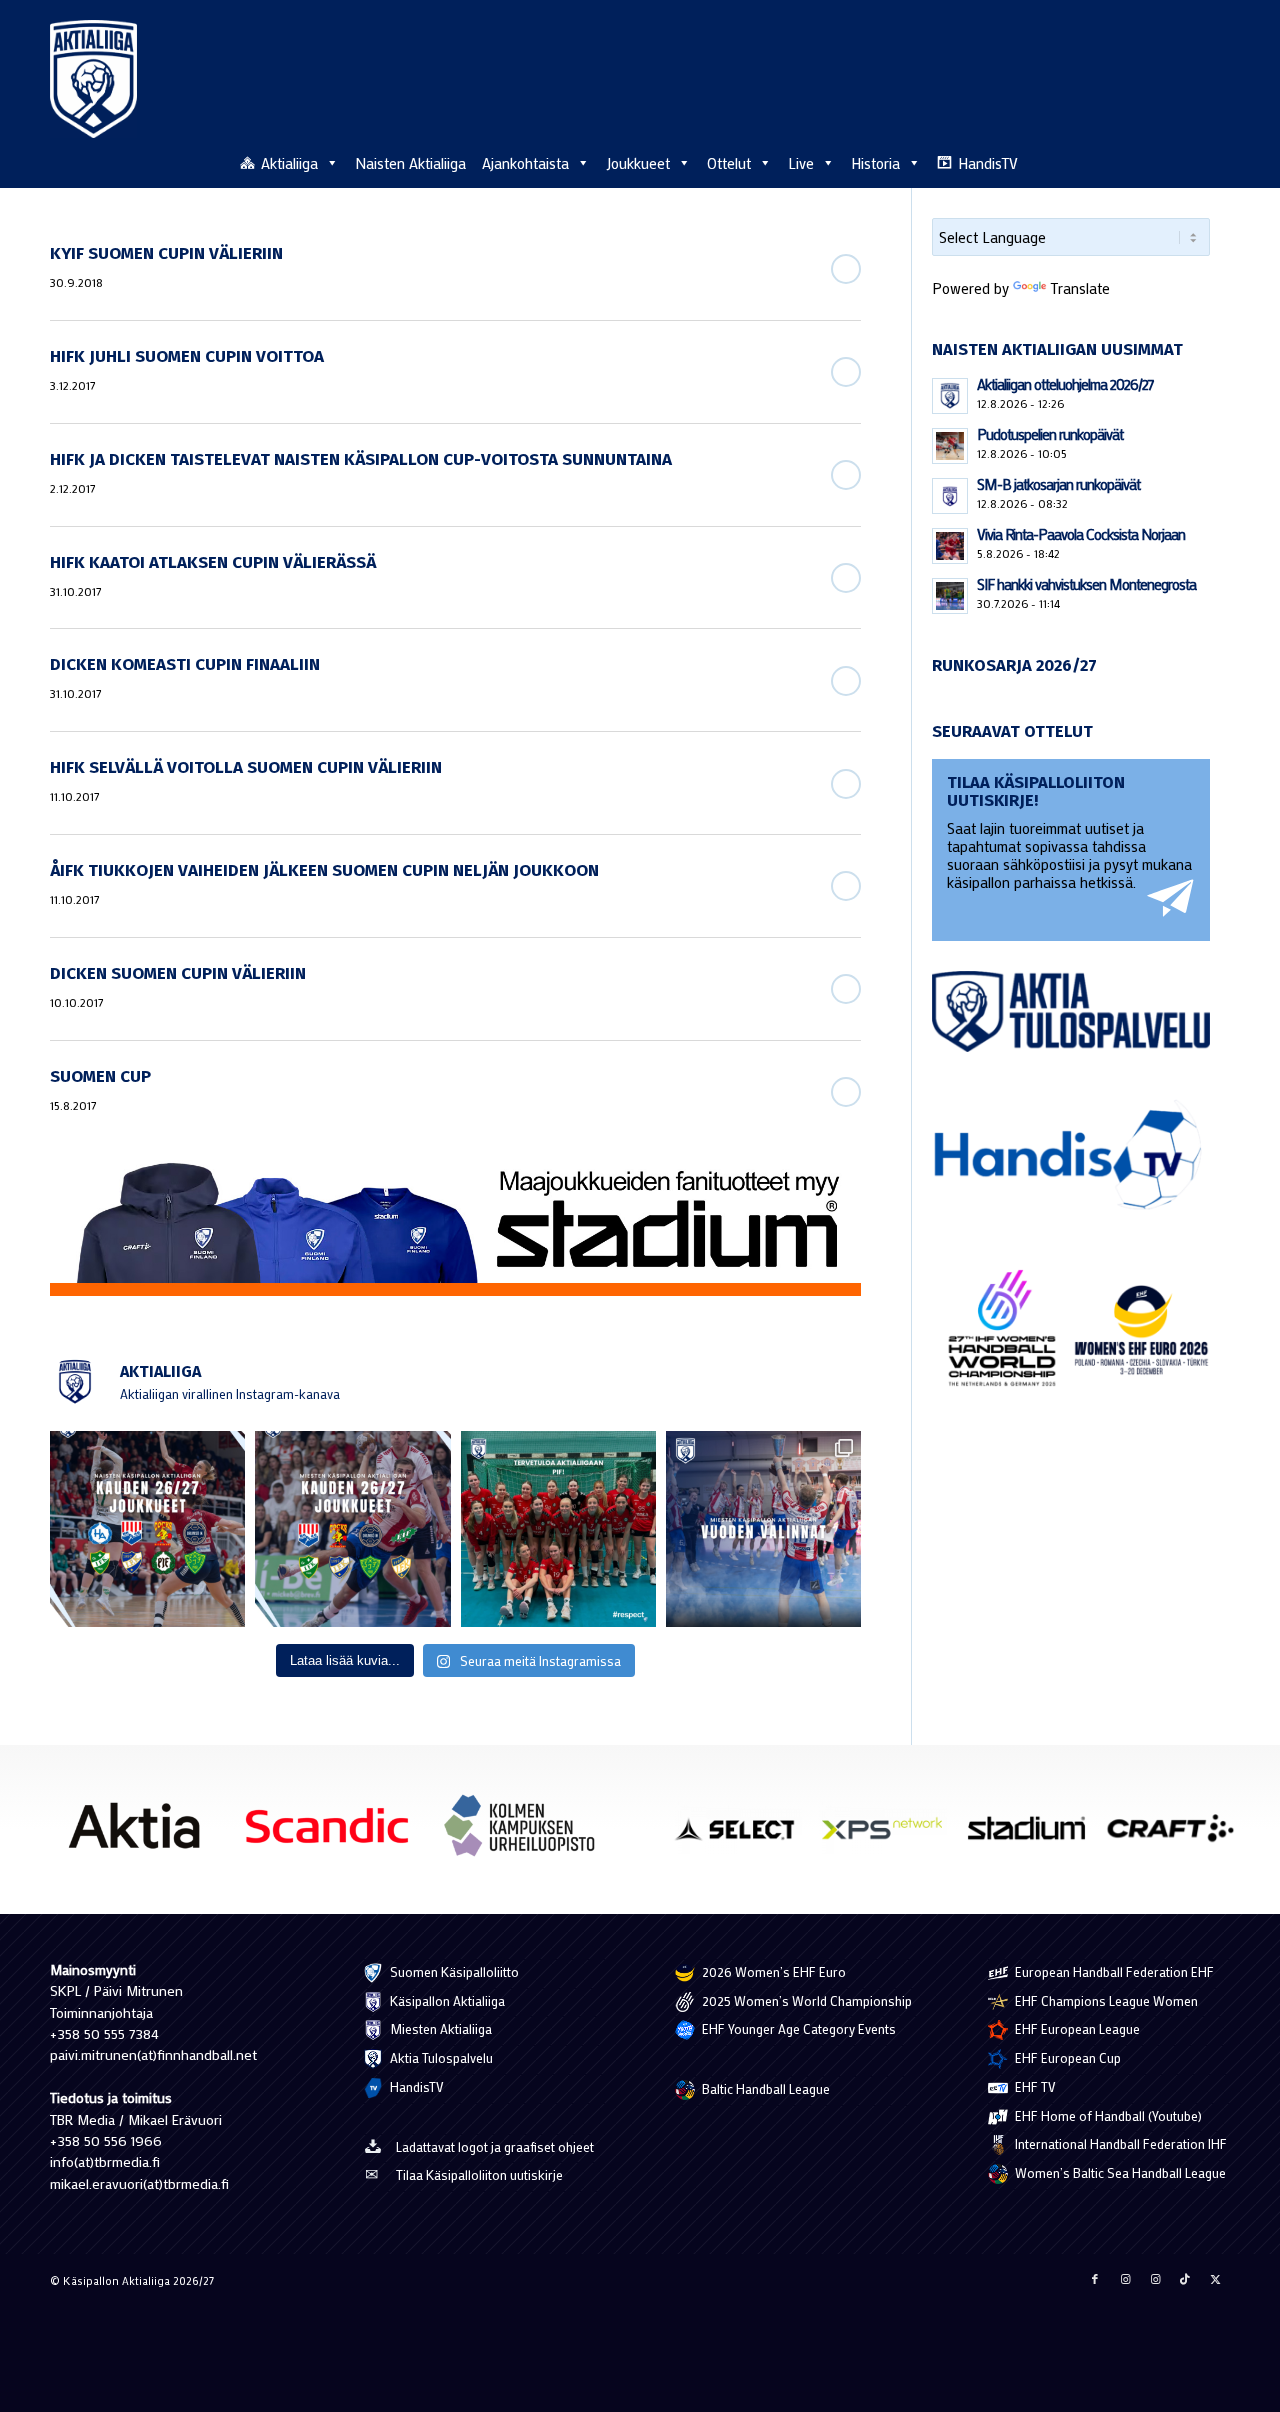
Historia (875, 163)
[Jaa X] (1215, 2279)
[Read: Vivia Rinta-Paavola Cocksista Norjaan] (950, 546)
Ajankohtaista (525, 163)
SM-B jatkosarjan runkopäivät (1058, 484)
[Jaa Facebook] (1095, 2279)
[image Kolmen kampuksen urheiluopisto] (527, 1833)
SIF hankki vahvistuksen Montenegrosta (1086, 584)
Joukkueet (638, 163)
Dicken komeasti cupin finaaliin (185, 664)
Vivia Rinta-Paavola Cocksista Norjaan (1081, 534)
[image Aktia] (141, 1833)
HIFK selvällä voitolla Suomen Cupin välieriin (246, 767)
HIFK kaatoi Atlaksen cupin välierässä (213, 562)
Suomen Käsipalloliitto (453, 1971)
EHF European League (1076, 2028)
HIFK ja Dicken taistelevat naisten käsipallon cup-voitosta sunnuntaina (361, 459)
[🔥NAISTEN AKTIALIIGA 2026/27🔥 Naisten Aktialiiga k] (147, 1528)
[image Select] (745, 1835)
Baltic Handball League (764, 2088)
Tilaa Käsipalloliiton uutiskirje (479, 2174)
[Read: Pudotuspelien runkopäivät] (950, 446)
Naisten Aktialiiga (410, 163)
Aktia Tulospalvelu (440, 2057)
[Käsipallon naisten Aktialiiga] (93, 79)
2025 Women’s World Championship (805, 2000)
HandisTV (988, 163)
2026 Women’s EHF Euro (772, 1971)
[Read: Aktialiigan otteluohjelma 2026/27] (950, 396)
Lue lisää (846, 269)
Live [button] (801, 163)
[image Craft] (1178, 1835)
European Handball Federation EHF (1113, 1971)
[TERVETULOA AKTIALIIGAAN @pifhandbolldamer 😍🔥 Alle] (558, 1528)
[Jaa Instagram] (1125, 2279)
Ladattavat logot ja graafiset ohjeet (495, 2146)
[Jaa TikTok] (1185, 2279)
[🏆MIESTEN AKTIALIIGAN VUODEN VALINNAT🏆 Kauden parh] (763, 1528)
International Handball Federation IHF (1119, 2143)
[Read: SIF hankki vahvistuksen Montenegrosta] (950, 596)
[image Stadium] (1034, 1835)
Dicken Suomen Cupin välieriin (178, 973)
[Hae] (1219, 160)
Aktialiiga (289, 163)
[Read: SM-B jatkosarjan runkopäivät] (950, 496)
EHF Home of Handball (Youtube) (1107, 2115)
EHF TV (1034, 2086)
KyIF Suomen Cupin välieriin (166, 253)
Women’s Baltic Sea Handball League (1119, 2172)
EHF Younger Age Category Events (797, 2028)
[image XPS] (889, 1835)
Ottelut (729, 163)
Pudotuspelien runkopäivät (1050, 434)
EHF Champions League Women (1105, 2000)
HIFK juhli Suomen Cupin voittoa (187, 356)
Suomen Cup (100, 1076)
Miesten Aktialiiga (439, 2028)
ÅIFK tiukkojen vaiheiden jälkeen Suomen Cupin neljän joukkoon (324, 870)
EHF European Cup (1066, 2057)
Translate (1080, 288)
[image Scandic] (334, 1833)
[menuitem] (1219, 162)
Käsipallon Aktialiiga (446, 2000)
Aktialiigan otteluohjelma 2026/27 (1065, 384)
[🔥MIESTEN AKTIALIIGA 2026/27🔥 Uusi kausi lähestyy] (352, 1528)
